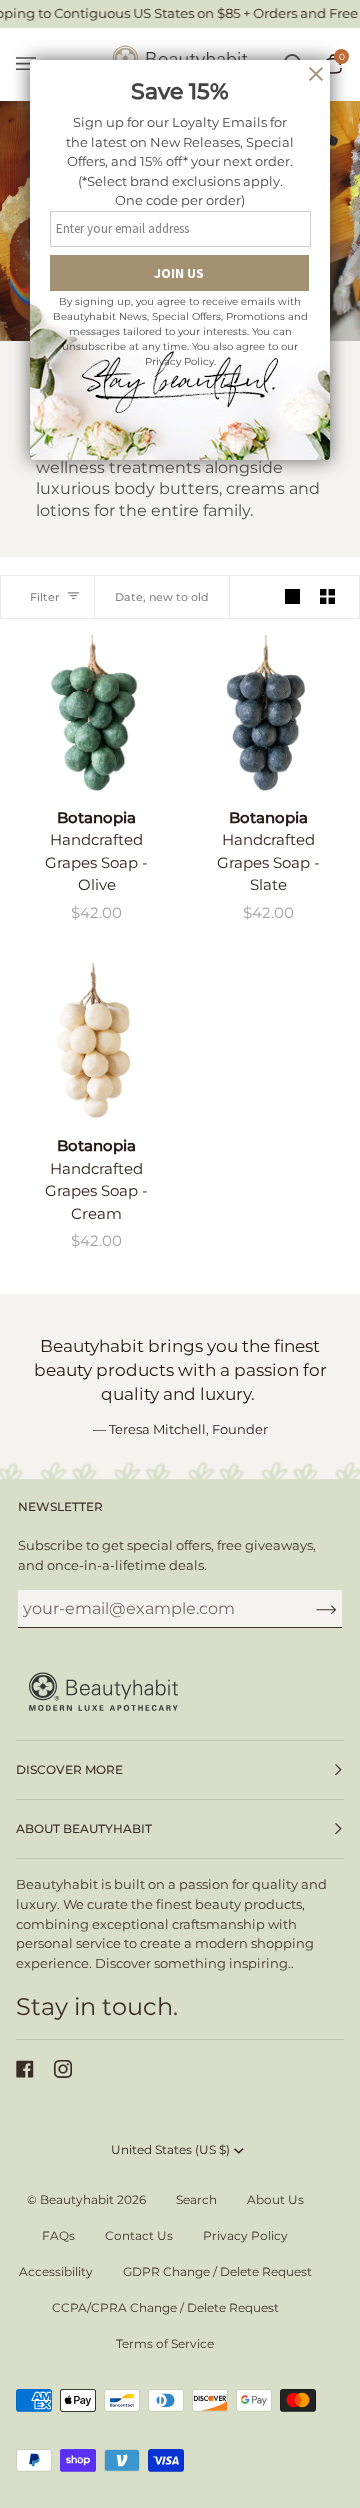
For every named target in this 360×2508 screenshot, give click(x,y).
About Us (275, 2199)
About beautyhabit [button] (84, 1828)
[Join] (310, 1609)
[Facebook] (25, 2069)
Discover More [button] (69, 1769)
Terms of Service (165, 2343)
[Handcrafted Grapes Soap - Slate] (266, 713)
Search (196, 2199)
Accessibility (56, 2271)
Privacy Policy (245, 2235)
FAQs (58, 2235)
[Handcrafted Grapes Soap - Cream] (94, 1041)
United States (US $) (170, 2149)
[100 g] (94, 713)
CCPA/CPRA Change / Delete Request (165, 2307)
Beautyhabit (77, 2199)
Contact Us (139, 2235)
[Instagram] (63, 2069)
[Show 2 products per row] (327, 596)
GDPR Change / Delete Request (217, 2271)
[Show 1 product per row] (292, 596)
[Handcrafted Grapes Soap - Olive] (94, 713)
